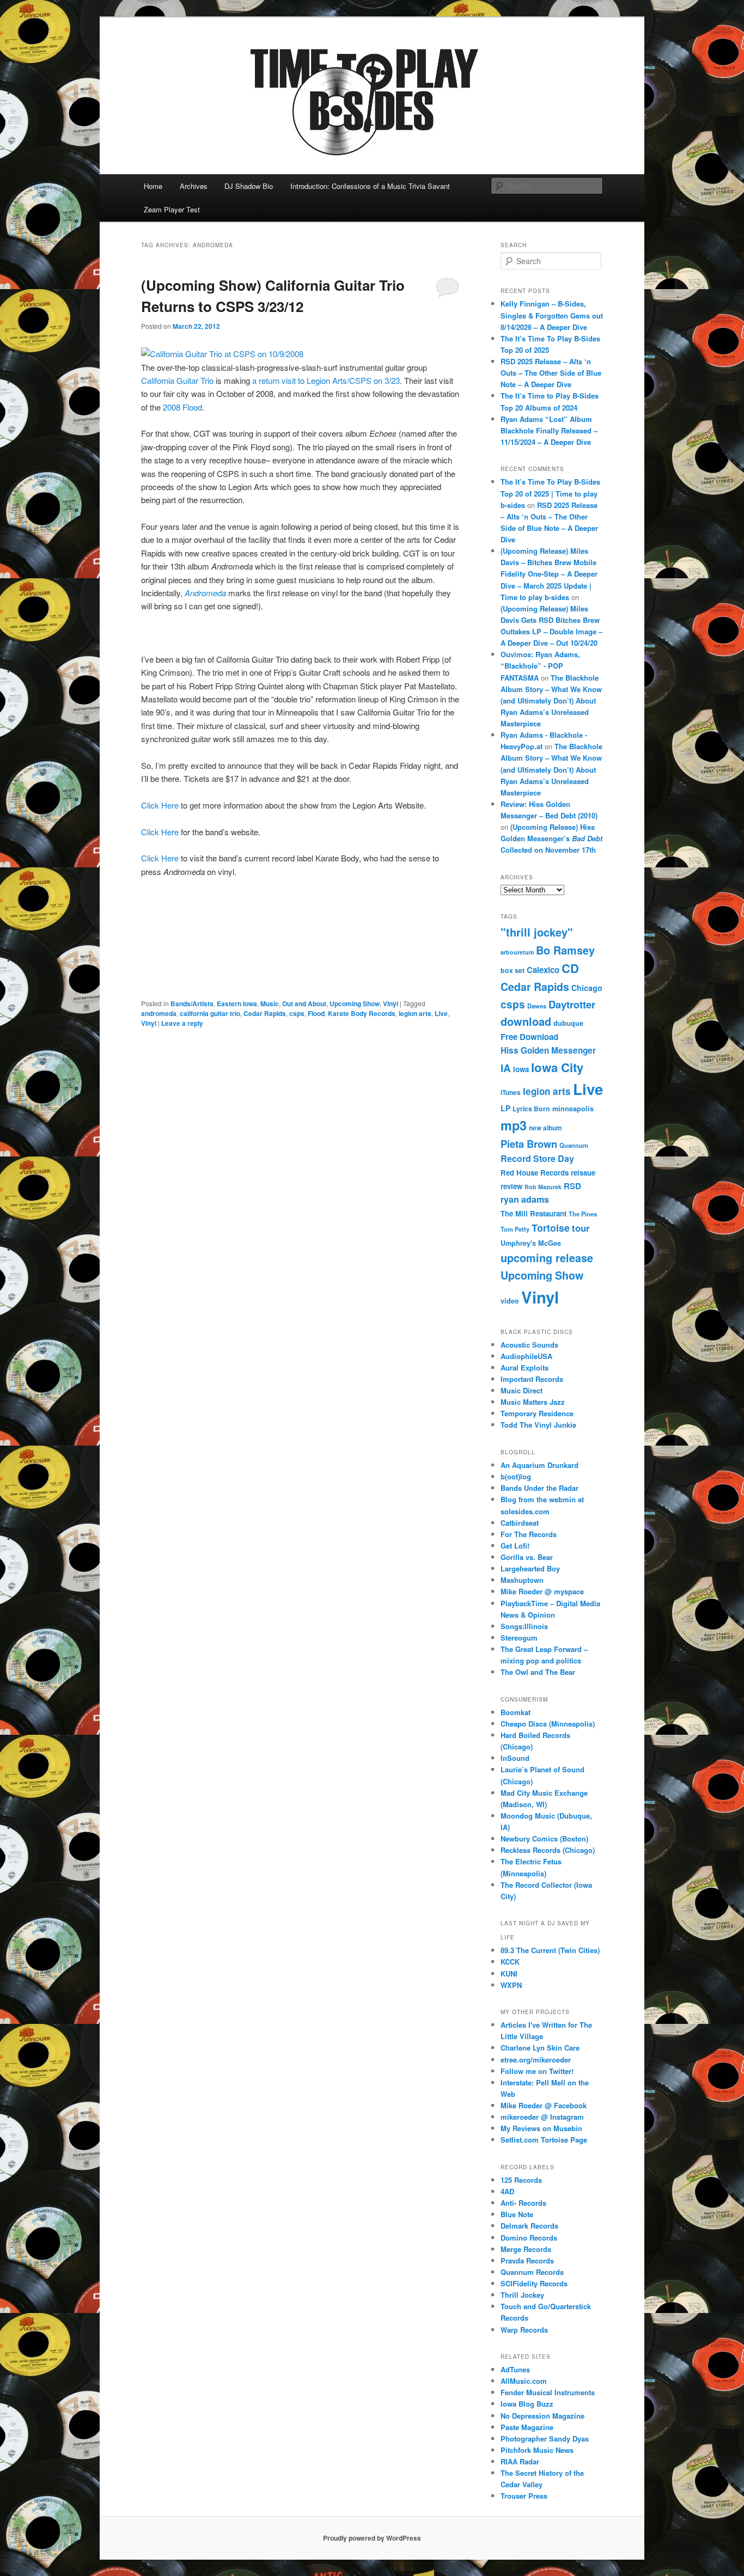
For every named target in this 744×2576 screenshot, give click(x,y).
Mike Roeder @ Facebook (544, 2105)
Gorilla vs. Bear (527, 1557)
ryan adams (525, 1199)
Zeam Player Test (172, 209)
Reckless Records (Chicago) (548, 1850)
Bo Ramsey (565, 950)
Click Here (160, 805)
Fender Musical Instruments (548, 2392)
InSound (515, 1758)
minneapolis (573, 1109)
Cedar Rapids (265, 1013)
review (511, 1186)
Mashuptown (522, 1580)
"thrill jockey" (537, 932)
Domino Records (529, 2238)
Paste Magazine (527, 2427)
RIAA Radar (520, 2461)
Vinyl (391, 1004)
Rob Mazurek (543, 1187)
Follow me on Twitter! (537, 2071)
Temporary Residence (537, 1413)
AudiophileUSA (526, 1356)
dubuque (568, 1023)
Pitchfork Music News (537, 2450)
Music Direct (522, 1390)
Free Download (529, 1037)
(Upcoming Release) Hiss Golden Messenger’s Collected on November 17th (551, 838)
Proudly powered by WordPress (372, 2538)
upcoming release (547, 1258)
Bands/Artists (192, 1004)
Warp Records (524, 2330)
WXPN (511, 1985)
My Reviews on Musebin (541, 2128)
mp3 (514, 1125)
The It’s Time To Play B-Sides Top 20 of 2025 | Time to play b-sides (550, 493)
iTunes (511, 1093)
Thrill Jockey (522, 2295)
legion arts (415, 1013)
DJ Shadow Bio (249, 186)
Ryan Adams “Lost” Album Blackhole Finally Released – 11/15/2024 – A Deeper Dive (549, 430)
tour (581, 1228)
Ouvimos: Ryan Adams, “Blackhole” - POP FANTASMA (540, 666)
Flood (316, 1013)
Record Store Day (537, 1158)
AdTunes (515, 2369)
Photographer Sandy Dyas (545, 2439)
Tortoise (551, 1228)
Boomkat (516, 1712)
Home (153, 186)
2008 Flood (182, 407)
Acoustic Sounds (529, 1345)
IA (506, 1068)
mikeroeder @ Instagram (542, 2117)
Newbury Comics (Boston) (544, 1838)
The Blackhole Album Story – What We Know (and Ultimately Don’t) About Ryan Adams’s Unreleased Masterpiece (551, 701)
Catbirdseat (520, 1523)
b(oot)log (516, 1476)
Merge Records (526, 2249)
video (510, 1301)
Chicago (587, 988)
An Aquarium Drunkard (539, 1465)
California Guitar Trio (177, 380)
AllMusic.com (524, 2381)
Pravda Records (527, 2260)
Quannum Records (532, 2272)
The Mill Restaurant (533, 1213)
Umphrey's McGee (531, 1243)
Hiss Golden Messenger (548, 1050)
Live (441, 1013)
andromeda (159, 1013)
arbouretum (517, 952)
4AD (507, 2191)
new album (545, 1128)
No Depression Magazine (542, 2416)
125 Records (521, 2180)
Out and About (304, 1004)
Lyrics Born (531, 1109)
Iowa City (557, 1067)
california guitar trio (210, 1013)
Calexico (543, 970)
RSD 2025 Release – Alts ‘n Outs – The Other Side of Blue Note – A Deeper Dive (551, 373)
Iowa (521, 1069)
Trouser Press (524, 2496)
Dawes (537, 1006)
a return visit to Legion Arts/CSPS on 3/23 (326, 380)
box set (513, 970)
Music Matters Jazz (533, 1402)
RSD (572, 1186)
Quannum (574, 1145)
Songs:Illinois (524, 1626)
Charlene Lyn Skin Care (540, 2048)
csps (297, 1013)
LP (505, 1108)
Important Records (532, 1379)
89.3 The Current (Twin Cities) (550, 1950)
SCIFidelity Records (534, 2283)
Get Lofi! (515, 1546)
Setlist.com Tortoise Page (544, 2140)
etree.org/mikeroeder (536, 2060)
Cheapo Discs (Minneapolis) (548, 1724)
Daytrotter (572, 1004)
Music (270, 1004)
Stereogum (519, 1638)
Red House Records (535, 1173)
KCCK (510, 1962)
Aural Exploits (525, 1367)
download (526, 1021)
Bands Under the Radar (539, 1488)
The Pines (583, 1214)
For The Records (529, 1534)
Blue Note (517, 2214)
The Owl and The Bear (538, 1672)
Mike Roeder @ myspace (542, 1591)
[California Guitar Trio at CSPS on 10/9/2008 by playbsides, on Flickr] (222, 354)
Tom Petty (515, 1229)
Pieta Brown (529, 1144)
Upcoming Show (355, 1004)
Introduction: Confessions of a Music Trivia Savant (370, 186)
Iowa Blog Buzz (527, 2404)
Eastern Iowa (237, 1004)
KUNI (509, 1974)
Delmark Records (529, 2226)
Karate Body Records (362, 1013)
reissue (583, 1173)
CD (570, 968)
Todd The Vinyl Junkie (538, 1425)
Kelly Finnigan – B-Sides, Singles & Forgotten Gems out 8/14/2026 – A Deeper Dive (552, 315)
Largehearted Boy (530, 1568)
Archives (194, 186)
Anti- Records (523, 2203)
